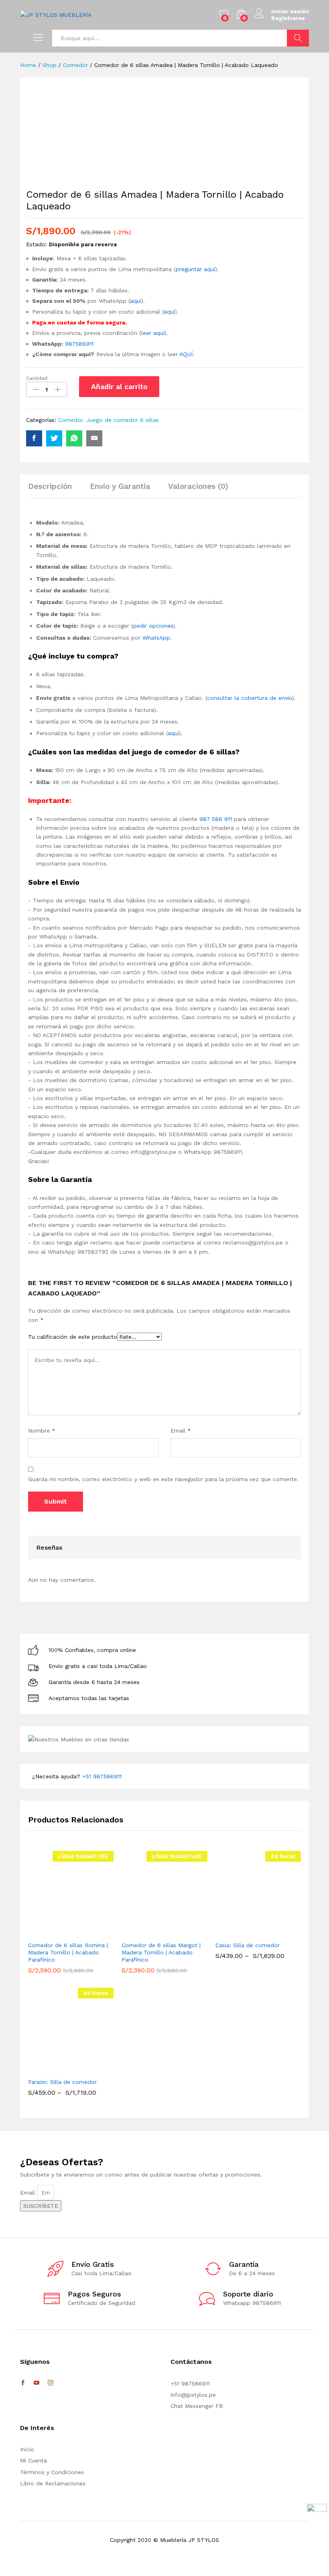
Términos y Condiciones (52, 2472)
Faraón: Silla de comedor (62, 2082)
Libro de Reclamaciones (53, 2483)
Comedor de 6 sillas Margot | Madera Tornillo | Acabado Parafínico (161, 1952)
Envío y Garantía (120, 486)
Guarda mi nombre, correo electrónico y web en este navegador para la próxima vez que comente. (163, 1479)
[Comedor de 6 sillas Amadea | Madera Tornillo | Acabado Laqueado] (34, 438)
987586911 (80, 344)
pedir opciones (153, 626)
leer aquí (153, 333)
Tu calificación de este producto (73, 1337)
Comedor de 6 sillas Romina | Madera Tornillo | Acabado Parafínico (68, 1952)
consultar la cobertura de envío (250, 698)
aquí (136, 301)
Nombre (42, 1431)
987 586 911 (216, 819)
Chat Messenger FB (197, 2406)
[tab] (54, 490)
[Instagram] (51, 2383)
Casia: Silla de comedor (248, 1945)
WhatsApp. (157, 638)
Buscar (298, 38)
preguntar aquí (195, 269)
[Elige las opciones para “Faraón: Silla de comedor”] (58, 2069)
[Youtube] (37, 2383)
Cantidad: (37, 378)
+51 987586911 (102, 1776)
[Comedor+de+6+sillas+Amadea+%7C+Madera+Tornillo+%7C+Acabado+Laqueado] (54, 438)
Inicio (27, 2449)
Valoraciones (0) (198, 486)
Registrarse (288, 18)
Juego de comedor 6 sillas (123, 420)
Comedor (70, 420)
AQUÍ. (187, 354)
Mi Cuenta (34, 2460)
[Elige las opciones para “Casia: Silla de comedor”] (245, 1932)
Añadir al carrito (119, 386)
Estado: (37, 244)
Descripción (50, 486)
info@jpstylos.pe (193, 2395)
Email (181, 1431)
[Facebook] (23, 2383)
